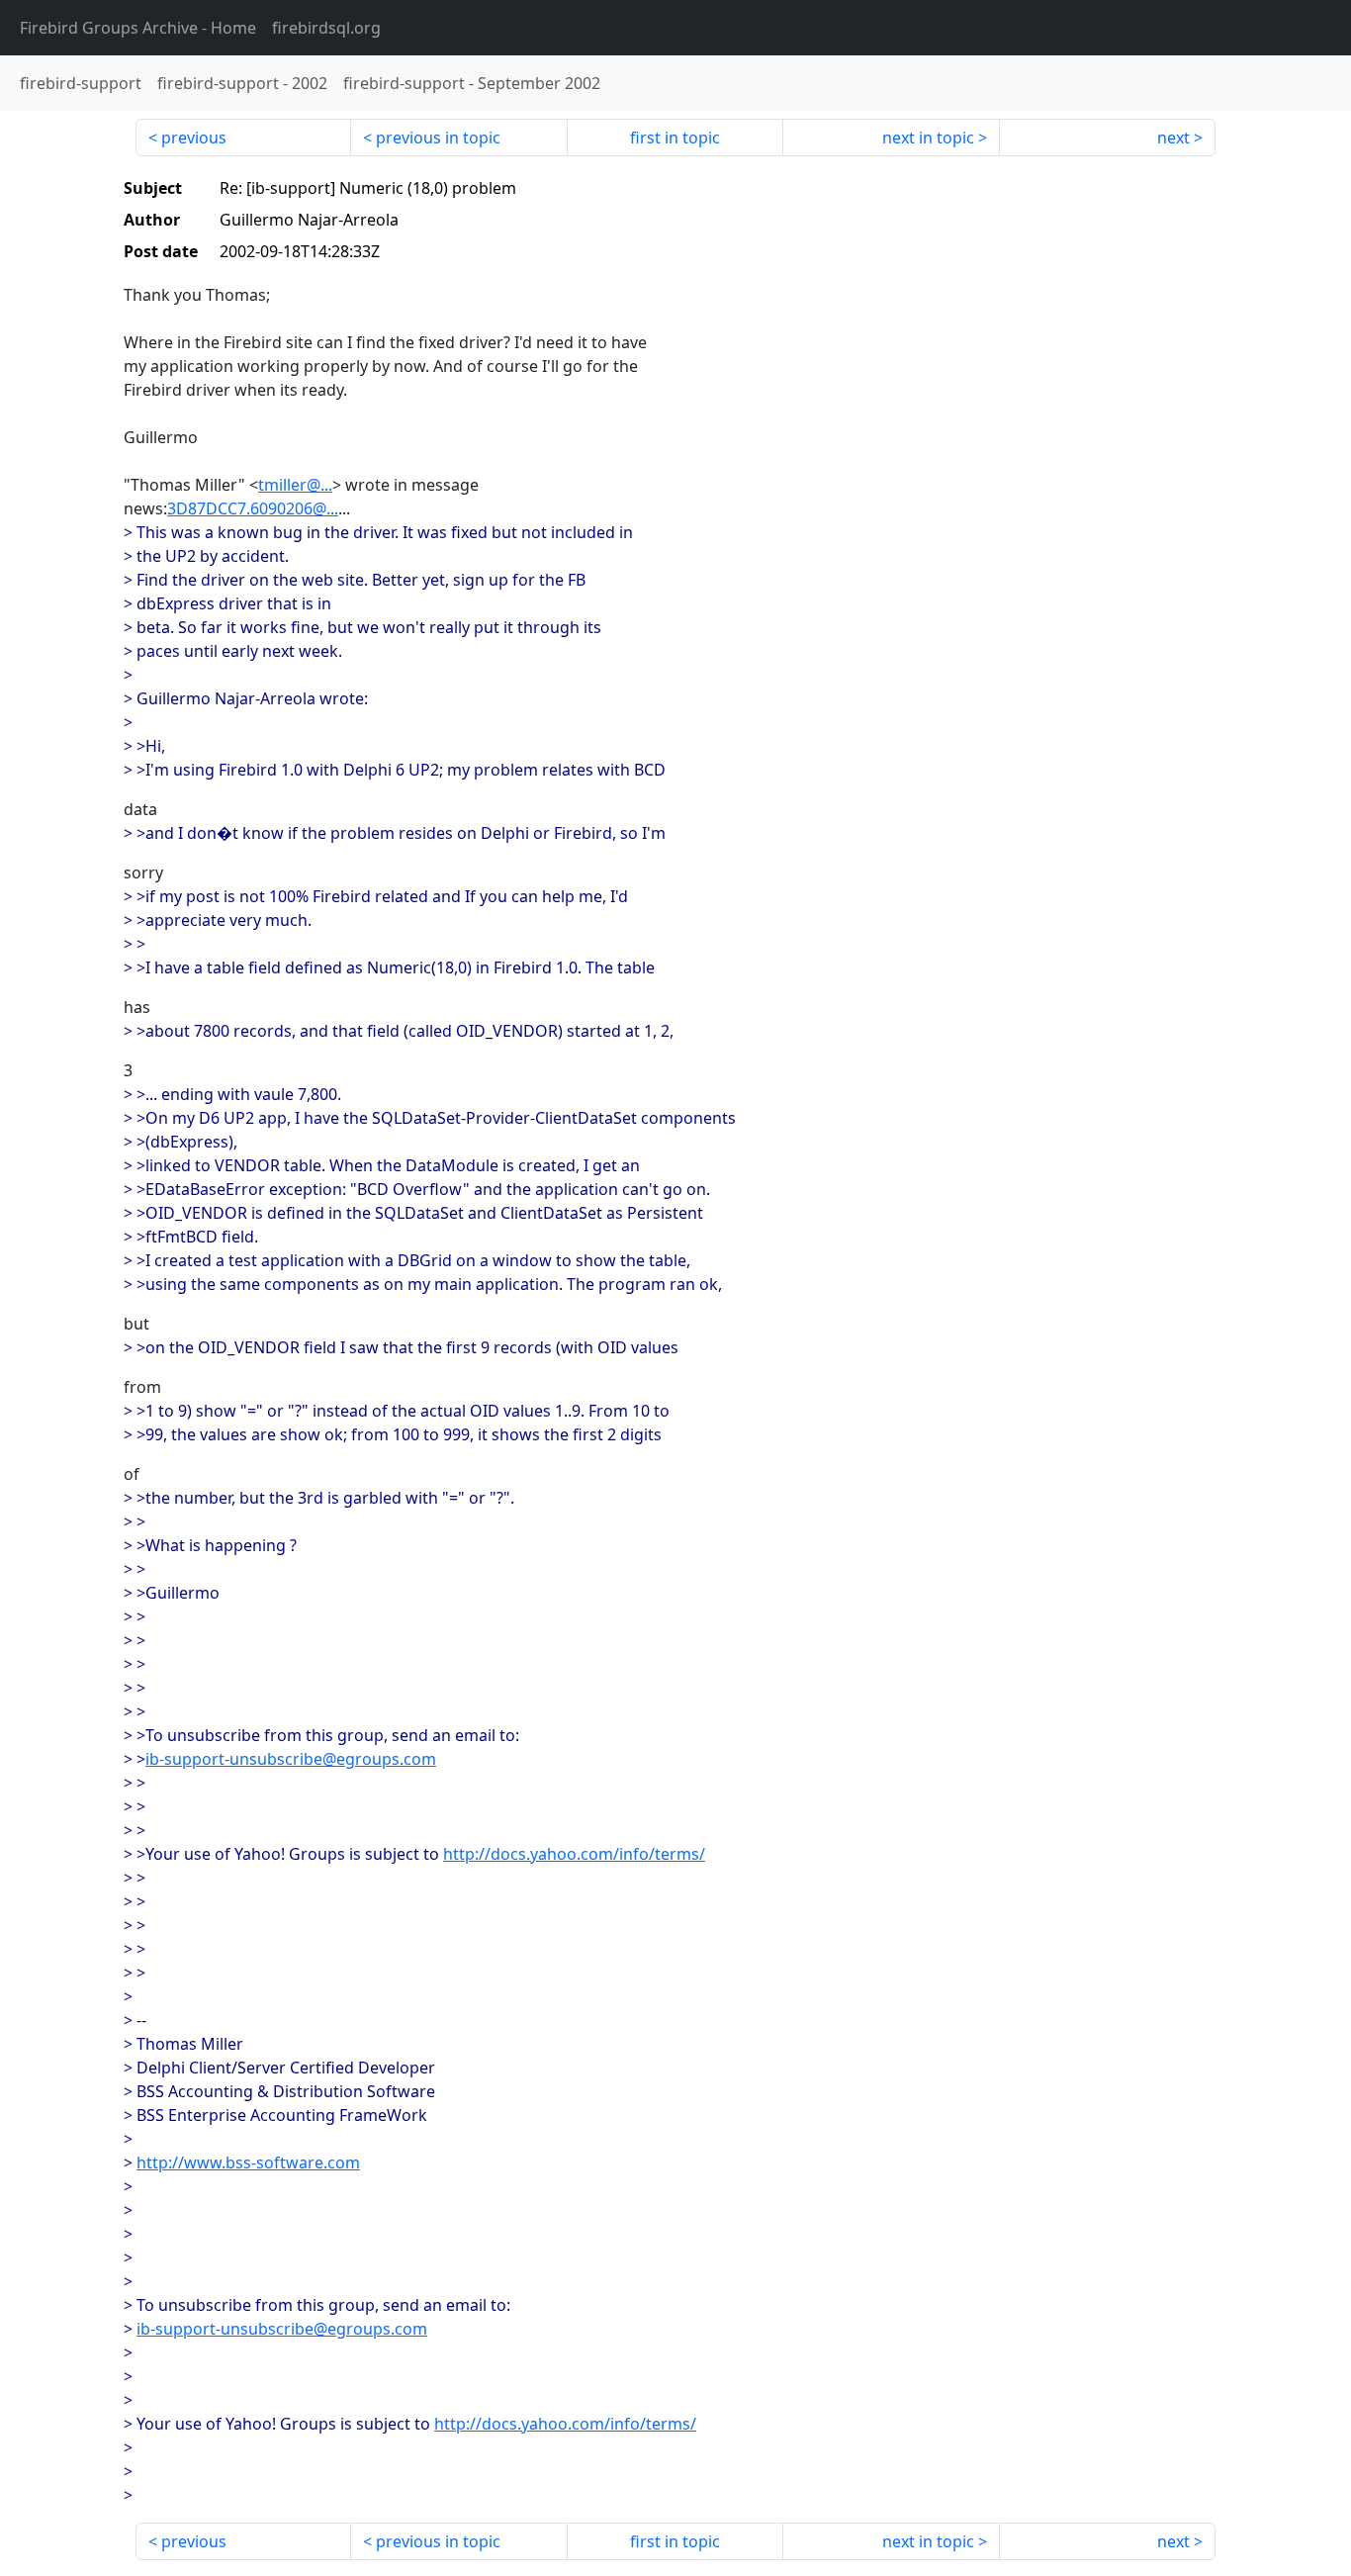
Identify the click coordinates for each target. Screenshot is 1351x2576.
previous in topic (438, 138)
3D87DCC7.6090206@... (253, 508)
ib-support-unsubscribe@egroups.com (291, 1759)
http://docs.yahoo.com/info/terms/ (574, 1854)
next (1173, 138)
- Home (138, 28)
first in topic (675, 138)
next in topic (928, 138)
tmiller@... (295, 485)
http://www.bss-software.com (248, 2162)
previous (194, 138)
